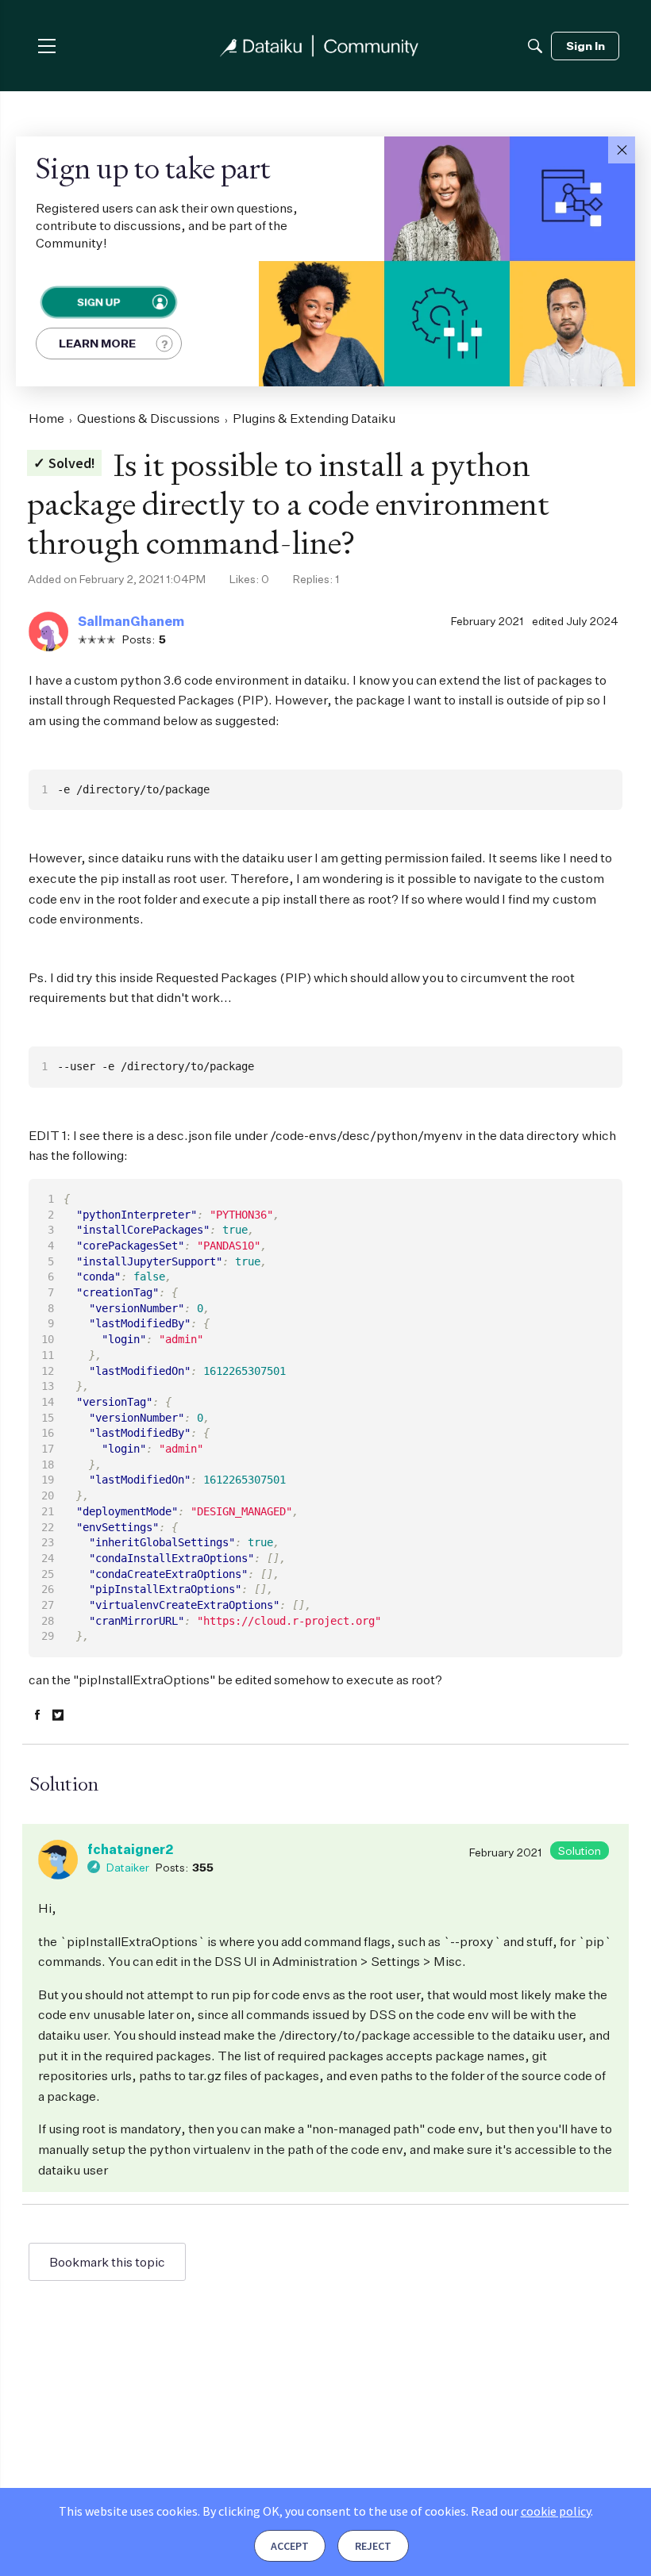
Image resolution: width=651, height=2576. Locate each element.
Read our (531, 2511)
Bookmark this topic (107, 2262)
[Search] (535, 46)
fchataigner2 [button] (130, 1849)
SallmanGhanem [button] (131, 621)
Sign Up (97, 302)
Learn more (97, 343)
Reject (373, 2546)
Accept (290, 2546)
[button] (622, 150)
